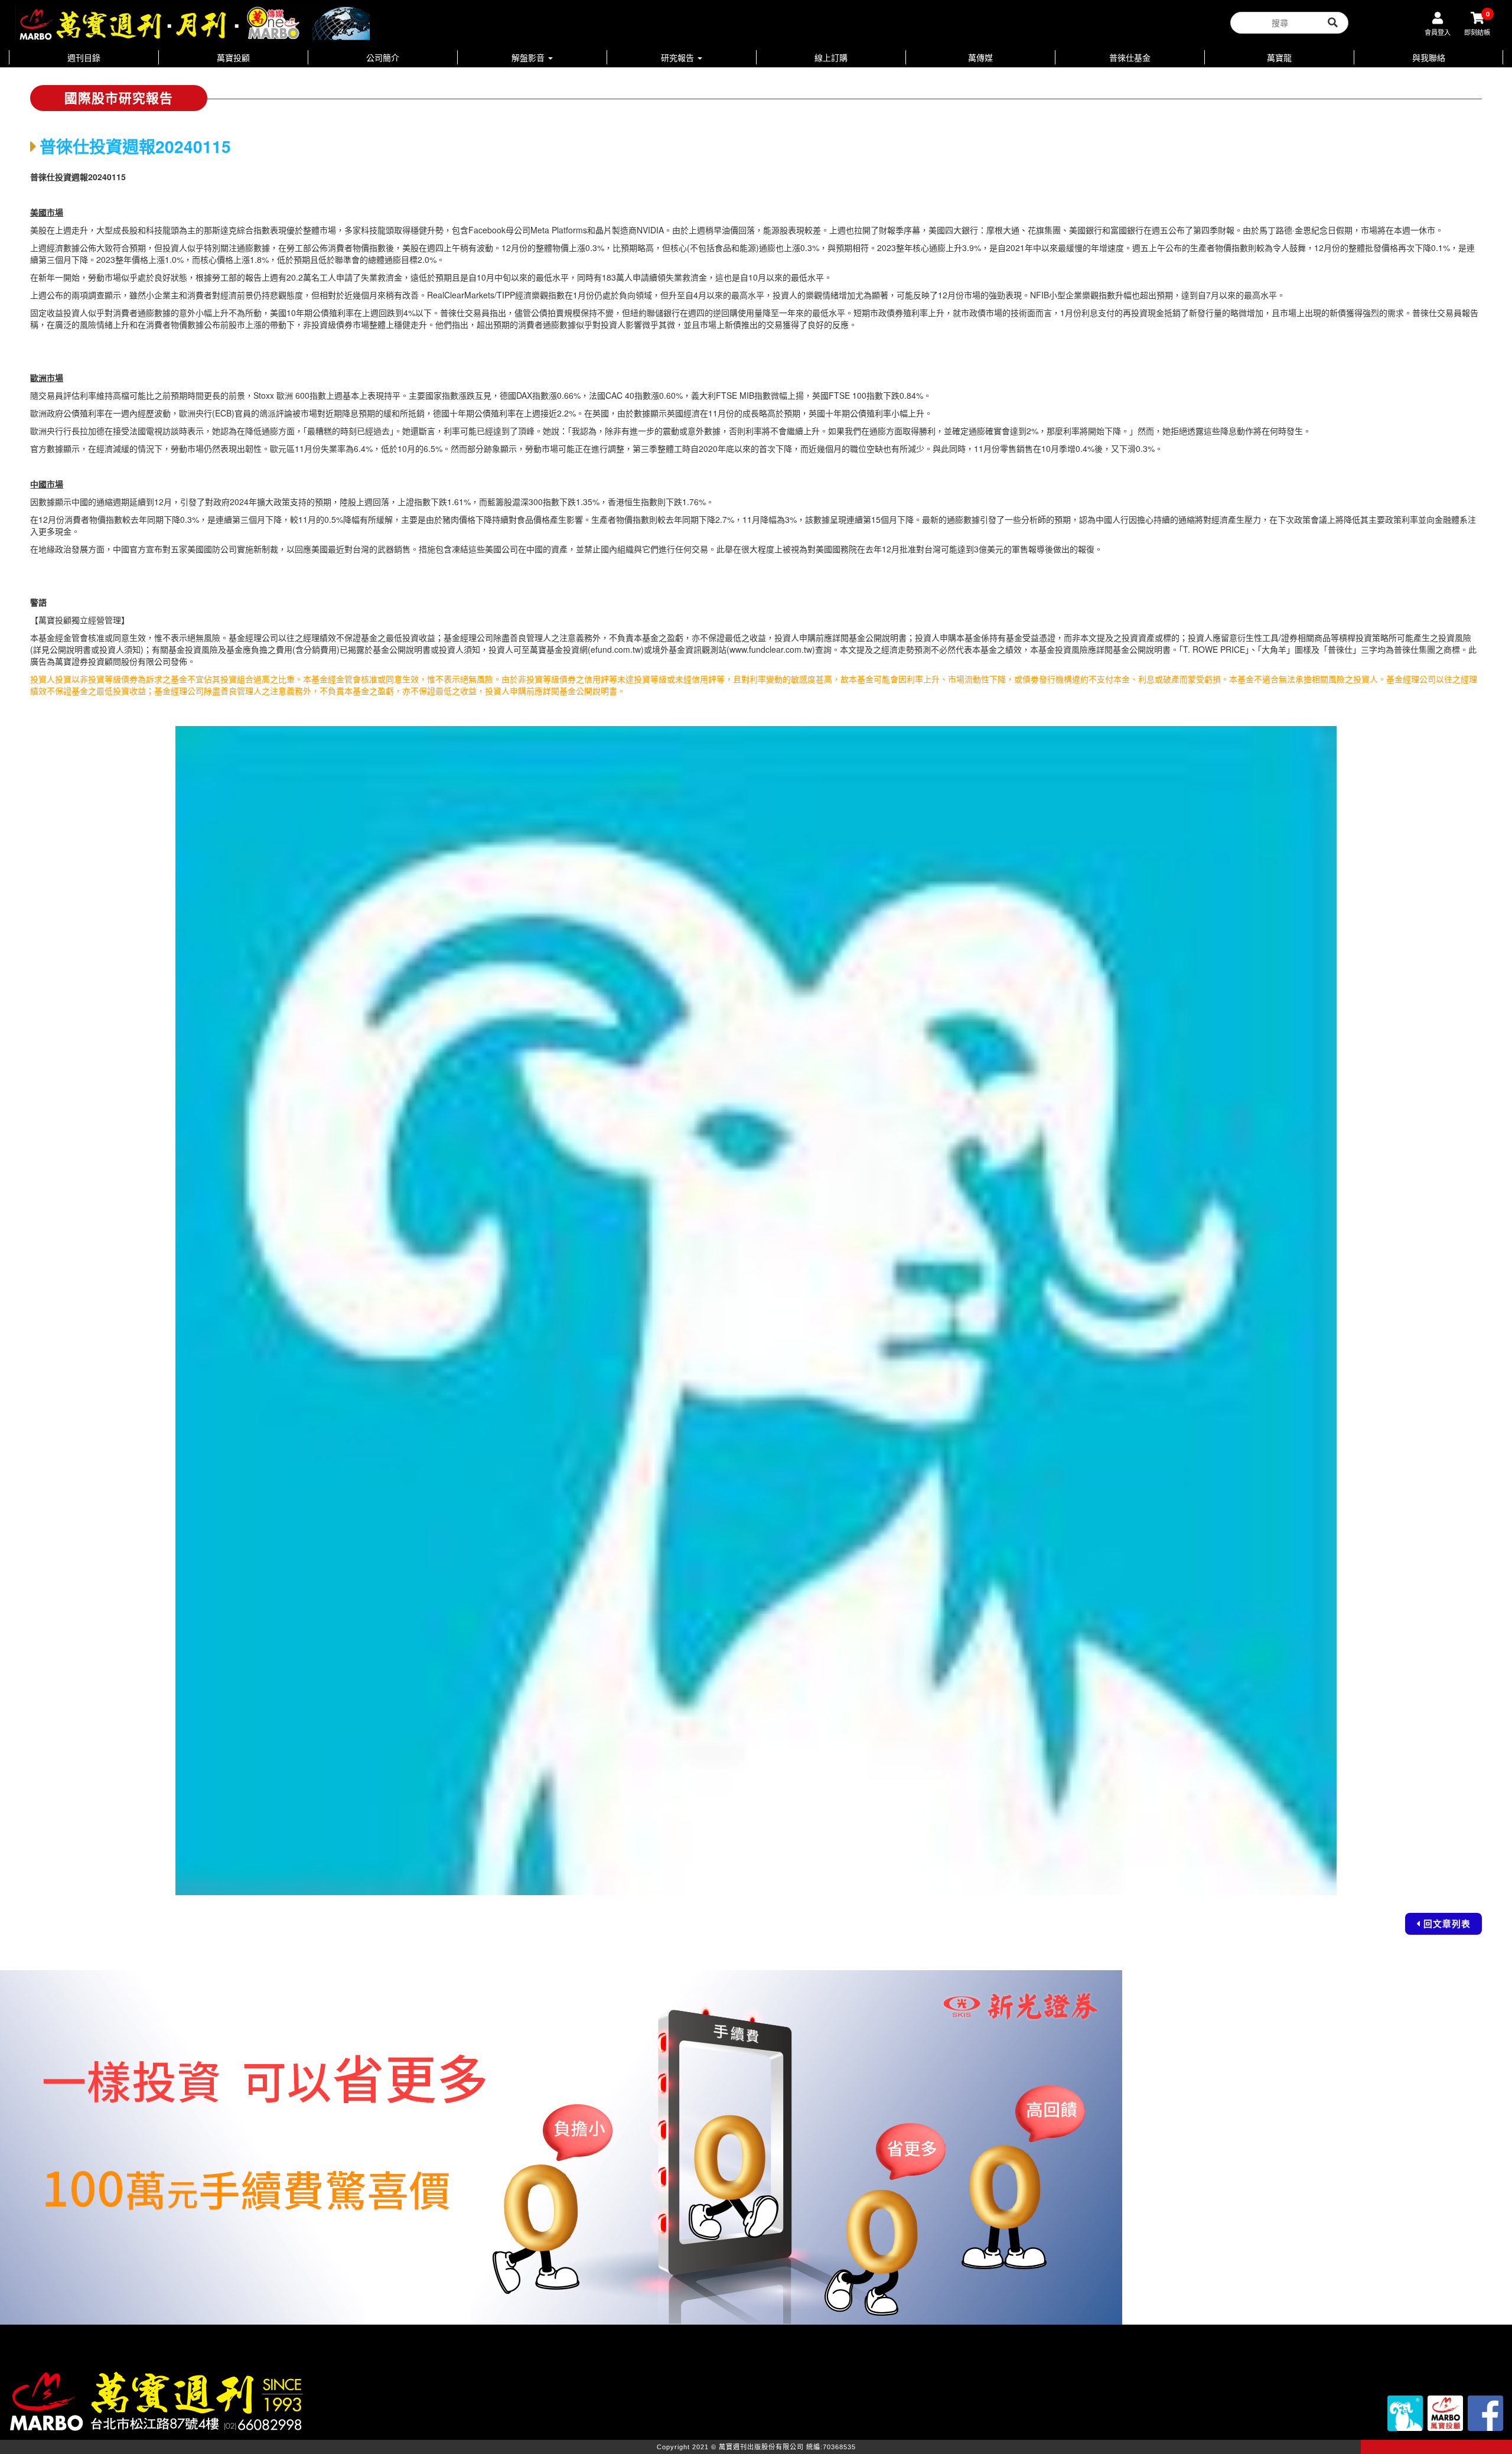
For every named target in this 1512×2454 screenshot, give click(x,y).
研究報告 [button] (679, 57)
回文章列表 (1447, 1924)
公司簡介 (383, 57)
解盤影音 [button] (529, 57)
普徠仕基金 (1130, 57)
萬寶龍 (1279, 57)
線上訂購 (831, 57)
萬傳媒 (980, 57)
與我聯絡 (1429, 57)
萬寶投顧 (233, 57)
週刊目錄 (84, 57)
